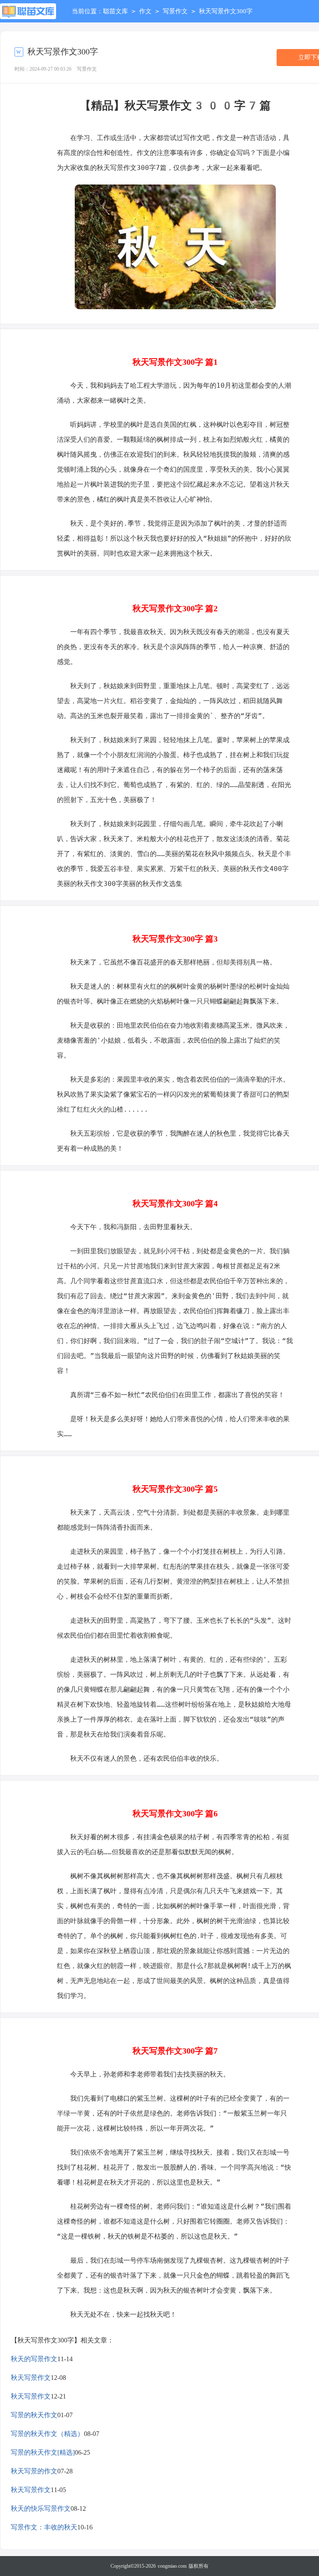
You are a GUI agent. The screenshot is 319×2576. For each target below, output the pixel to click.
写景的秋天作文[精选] (43, 2452)
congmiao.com (172, 2566)
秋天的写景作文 (34, 2359)
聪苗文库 (115, 11)
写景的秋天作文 (34, 2415)
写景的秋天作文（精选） (47, 2434)
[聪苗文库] (28, 11)
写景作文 (175, 11)
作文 (145, 11)
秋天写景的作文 (34, 2471)
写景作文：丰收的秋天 (44, 2527)
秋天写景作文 (31, 2378)
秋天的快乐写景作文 (41, 2508)
